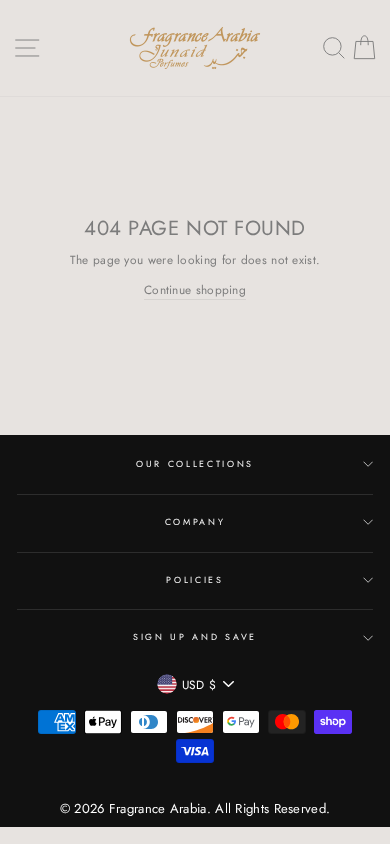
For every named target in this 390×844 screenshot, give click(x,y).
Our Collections (195, 463)
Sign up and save (195, 636)
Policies (194, 579)
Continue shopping (195, 289)
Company (195, 521)
